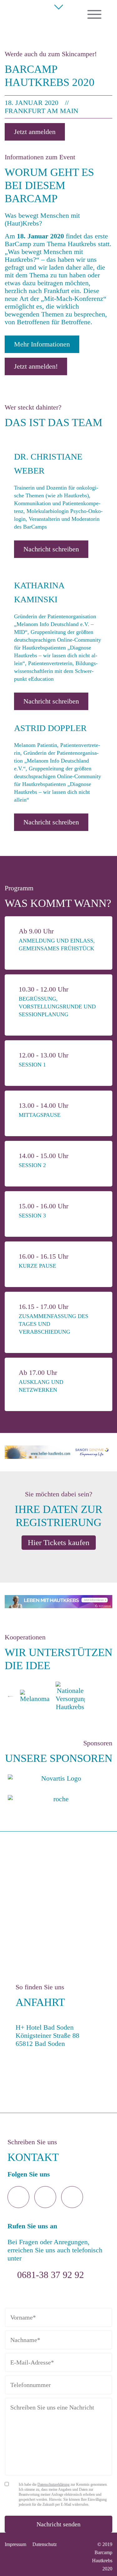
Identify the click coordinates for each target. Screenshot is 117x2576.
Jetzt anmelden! (36, 366)
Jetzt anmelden (35, 132)
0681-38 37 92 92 (51, 2275)
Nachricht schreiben (51, 549)
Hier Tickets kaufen (59, 1542)
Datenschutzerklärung (54, 2484)
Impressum (15, 2544)
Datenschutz (45, 2544)
